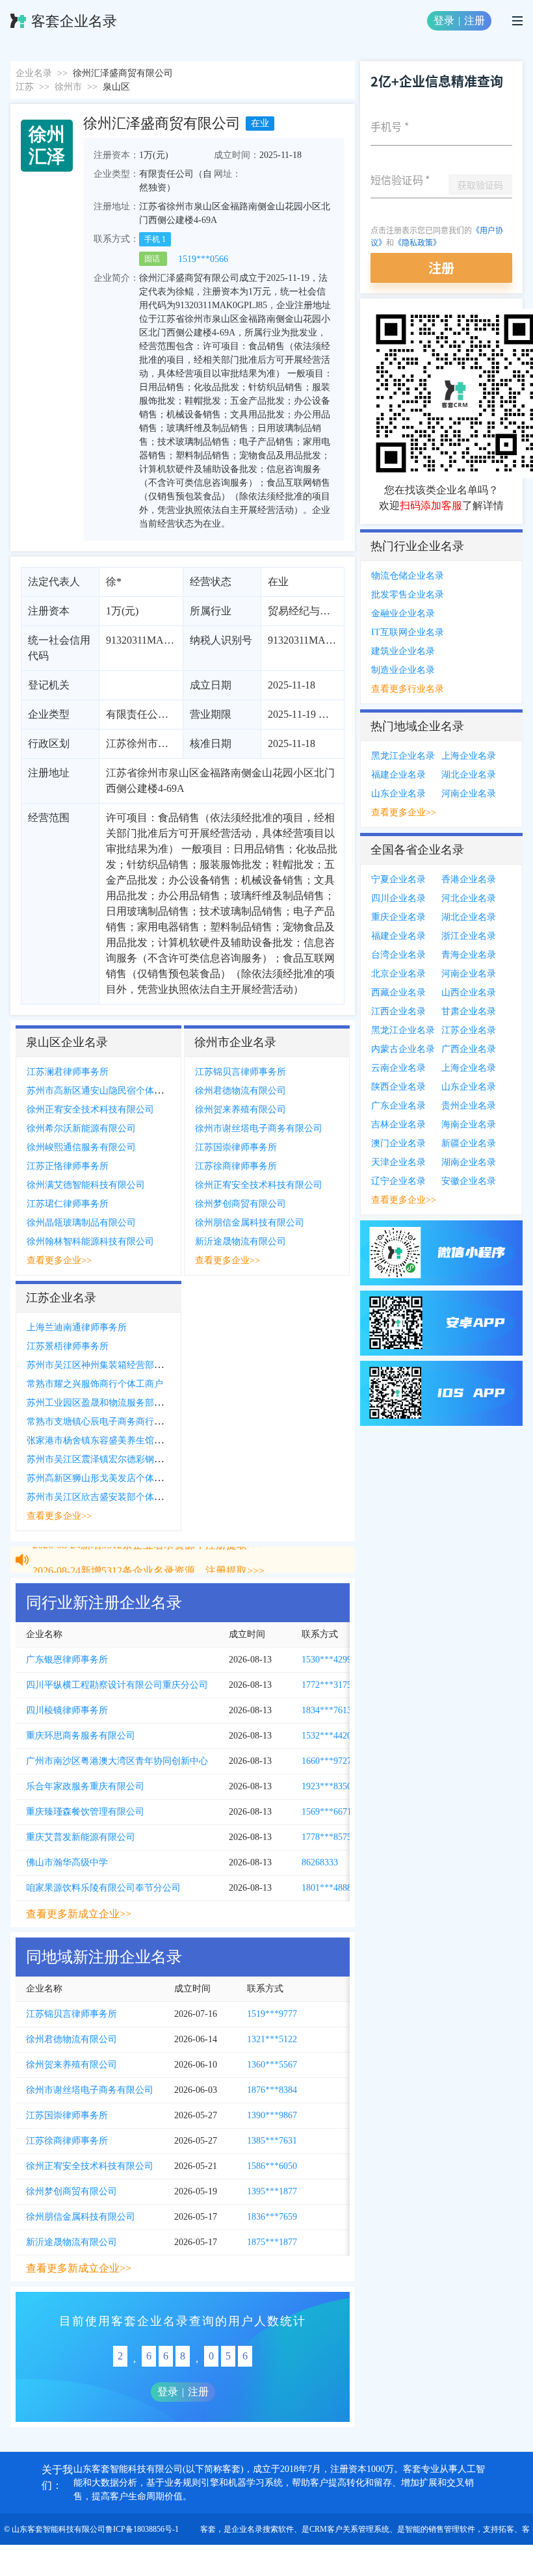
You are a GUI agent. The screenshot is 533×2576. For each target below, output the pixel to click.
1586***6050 (272, 2166)
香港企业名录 (469, 879)
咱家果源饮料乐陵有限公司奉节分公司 (103, 1888)
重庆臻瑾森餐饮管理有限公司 (85, 1812)
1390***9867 (272, 2115)
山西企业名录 (469, 992)
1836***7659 (272, 2217)
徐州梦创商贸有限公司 (240, 1204)
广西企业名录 (469, 1049)
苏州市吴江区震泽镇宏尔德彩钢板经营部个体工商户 (131, 1459)
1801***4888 (327, 1888)
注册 (474, 20)
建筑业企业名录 (403, 651)
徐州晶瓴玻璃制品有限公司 (81, 1223)
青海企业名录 (469, 955)
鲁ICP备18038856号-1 (142, 2529)
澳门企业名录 (398, 1143)
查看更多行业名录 (408, 689)
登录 (444, 20)
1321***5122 (272, 2039)
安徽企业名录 (469, 1181)
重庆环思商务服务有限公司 (81, 1736)
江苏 (25, 87)
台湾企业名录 (398, 955)
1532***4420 (327, 1736)
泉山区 (116, 87)
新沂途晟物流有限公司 (240, 1242)
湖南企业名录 (469, 1162)
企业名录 (34, 73)
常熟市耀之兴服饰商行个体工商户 (95, 1384)
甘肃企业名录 (469, 1011)
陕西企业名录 (398, 1087)
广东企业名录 (398, 1106)
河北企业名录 (469, 898)
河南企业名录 (469, 794)
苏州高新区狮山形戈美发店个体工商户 (104, 1478)
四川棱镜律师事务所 (67, 1710)
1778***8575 (327, 1837)
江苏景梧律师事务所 (68, 1346)
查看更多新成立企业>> (79, 1914)
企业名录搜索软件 (263, 2529)
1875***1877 (272, 2242)
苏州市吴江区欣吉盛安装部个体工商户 (104, 1497)
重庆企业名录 (398, 917)
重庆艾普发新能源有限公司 (81, 1837)
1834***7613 (327, 1710)
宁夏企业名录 (398, 879)
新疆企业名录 (469, 1143)
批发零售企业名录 (408, 595)
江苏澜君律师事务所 (68, 1072)
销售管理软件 (452, 2529)
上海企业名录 (469, 756)
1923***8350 (327, 1786)
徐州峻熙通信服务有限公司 (81, 1147)
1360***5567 (272, 2065)
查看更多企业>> (59, 1260)
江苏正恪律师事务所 (68, 1166)
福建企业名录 (398, 775)
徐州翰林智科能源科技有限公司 (90, 1242)
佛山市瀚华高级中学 (67, 1862)
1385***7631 (272, 2141)
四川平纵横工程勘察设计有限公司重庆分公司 (117, 1685)
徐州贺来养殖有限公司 (240, 1110)
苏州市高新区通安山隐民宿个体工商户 (104, 1091)
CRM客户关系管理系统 (349, 2529)
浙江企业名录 (469, 936)
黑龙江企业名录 (403, 756)
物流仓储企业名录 (408, 576)
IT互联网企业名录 (408, 632)
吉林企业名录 (398, 1124)
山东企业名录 (398, 794)
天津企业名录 (398, 1162)
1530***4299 (327, 1660)
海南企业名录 (469, 1124)
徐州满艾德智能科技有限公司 (86, 1185)
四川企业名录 (398, 898)
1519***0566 (203, 259)
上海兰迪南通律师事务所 (77, 1327)
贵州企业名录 (469, 1106)
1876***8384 (272, 2090)
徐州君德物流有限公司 (240, 1091)
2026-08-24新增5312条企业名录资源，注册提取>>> (149, 1561)
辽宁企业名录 (398, 1181)
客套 (208, 2529)
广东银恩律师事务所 (67, 1660)
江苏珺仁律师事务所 (68, 1204)
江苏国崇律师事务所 (236, 1147)
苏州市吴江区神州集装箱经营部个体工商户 (113, 1365)
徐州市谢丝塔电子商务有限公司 (259, 1128)
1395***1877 (272, 2191)
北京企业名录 (398, 974)
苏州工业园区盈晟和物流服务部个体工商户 (113, 1403)
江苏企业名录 (469, 1030)
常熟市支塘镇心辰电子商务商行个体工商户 (113, 1422)
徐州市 (68, 87)
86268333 (320, 1862)
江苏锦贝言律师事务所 (240, 1072)
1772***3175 (327, 1685)
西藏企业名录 (398, 992)
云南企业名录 (398, 1068)
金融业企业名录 (403, 613)
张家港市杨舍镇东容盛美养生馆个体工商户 (113, 1440)
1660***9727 (327, 1761)
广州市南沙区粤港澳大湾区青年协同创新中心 (117, 1761)
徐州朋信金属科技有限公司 (250, 1223)
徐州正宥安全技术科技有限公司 (90, 1110)
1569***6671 (327, 1812)
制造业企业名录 (403, 670)
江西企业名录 (398, 1011)
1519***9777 (272, 2014)
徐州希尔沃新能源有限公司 (81, 1128)
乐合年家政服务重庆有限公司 (85, 1786)
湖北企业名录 (469, 775)
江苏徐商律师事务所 (236, 1166)
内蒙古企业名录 (403, 1049)
